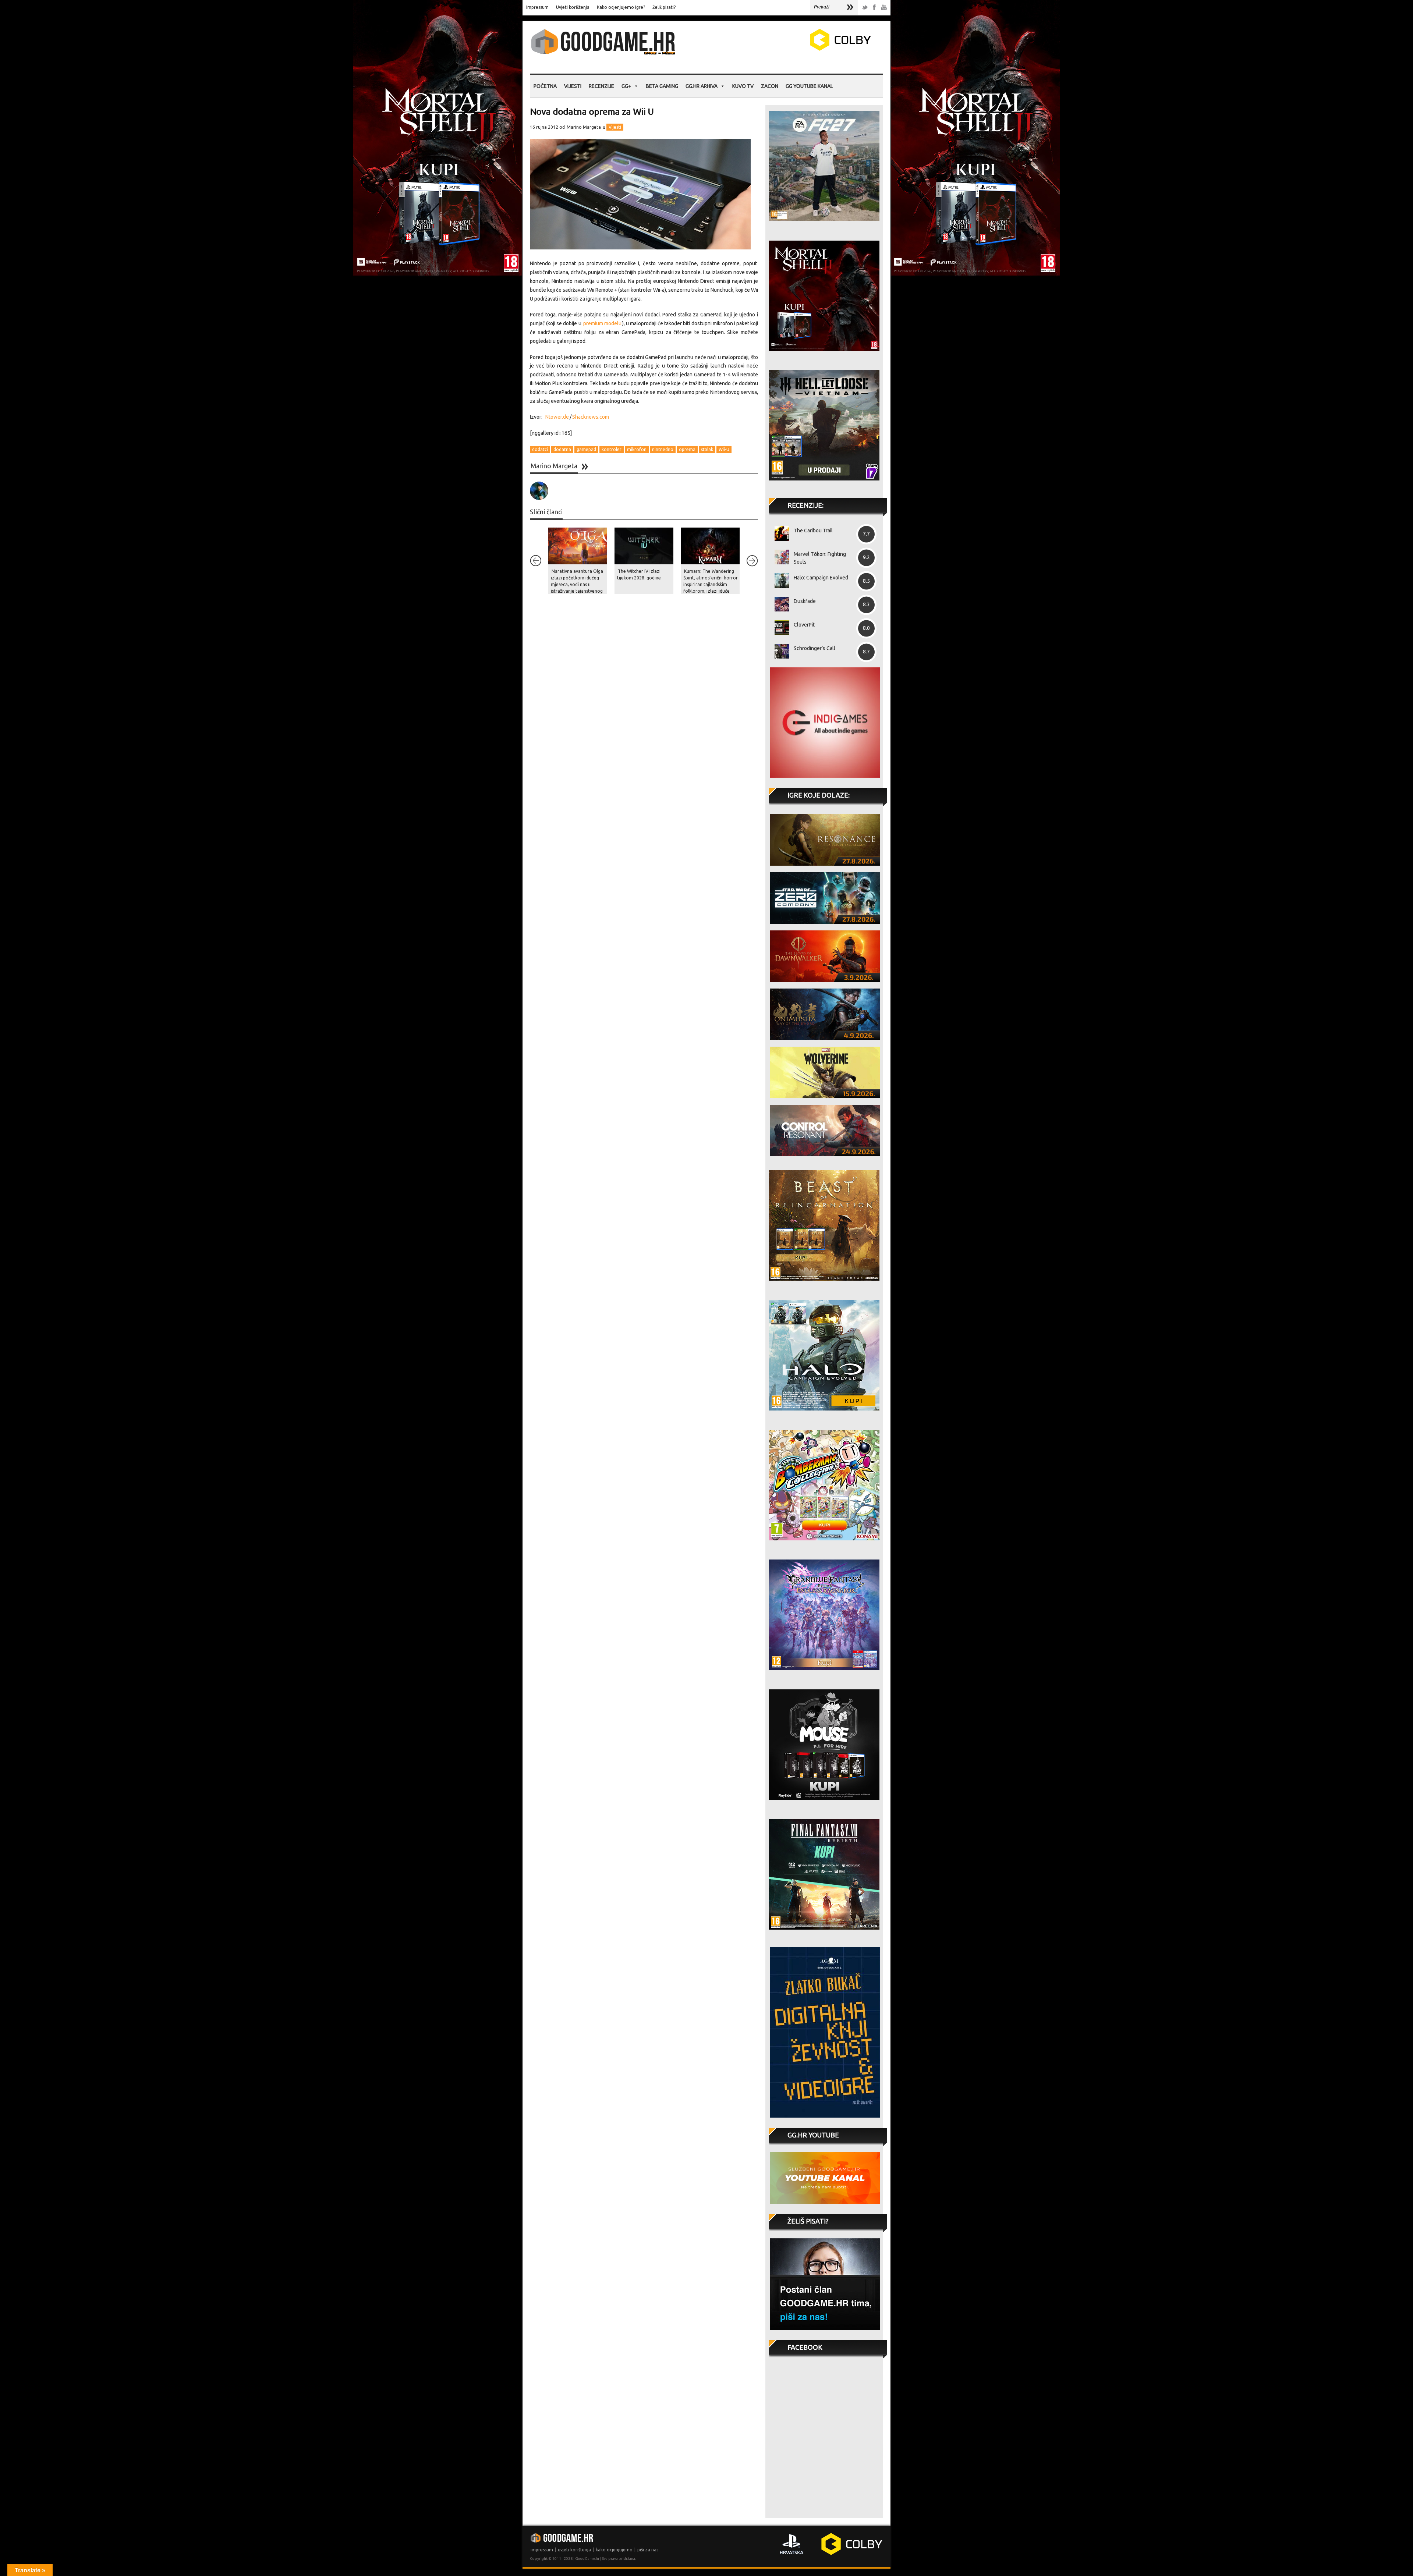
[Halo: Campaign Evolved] (779, 581)
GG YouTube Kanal (809, 86)
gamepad (586, 449)
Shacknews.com (591, 417)
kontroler (612, 449)
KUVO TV (743, 86)
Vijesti (573, 86)
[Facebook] (874, 8)
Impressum (537, 7)
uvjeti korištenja (574, 2550)
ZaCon (770, 86)
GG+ (626, 86)
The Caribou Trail (813, 531)
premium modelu (602, 323)
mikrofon (637, 449)
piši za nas (648, 2550)
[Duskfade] (779, 604)
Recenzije (601, 86)
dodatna (562, 449)
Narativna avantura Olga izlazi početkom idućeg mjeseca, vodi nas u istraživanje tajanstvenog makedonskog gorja (577, 584)
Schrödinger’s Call (814, 648)
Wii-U (724, 449)
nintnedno (663, 449)
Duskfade (805, 601)
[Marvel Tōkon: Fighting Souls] (779, 557)
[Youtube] (884, 8)
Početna (545, 86)
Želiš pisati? (664, 7)
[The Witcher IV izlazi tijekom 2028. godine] (644, 546)
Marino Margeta (584, 127)
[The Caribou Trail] (779, 533)
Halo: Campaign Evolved (821, 578)
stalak (707, 449)
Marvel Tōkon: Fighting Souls (820, 558)
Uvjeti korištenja (573, 7)
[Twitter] (865, 8)
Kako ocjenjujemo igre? (621, 7)
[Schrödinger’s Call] (779, 651)
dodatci (540, 449)
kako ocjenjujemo (614, 2550)
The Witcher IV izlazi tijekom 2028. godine (639, 574)
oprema (687, 449)
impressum (542, 2550)
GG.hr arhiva (702, 86)
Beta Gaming (662, 86)
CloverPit (804, 625)
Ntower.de (557, 417)
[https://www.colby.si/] (797, 49)
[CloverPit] (779, 628)
